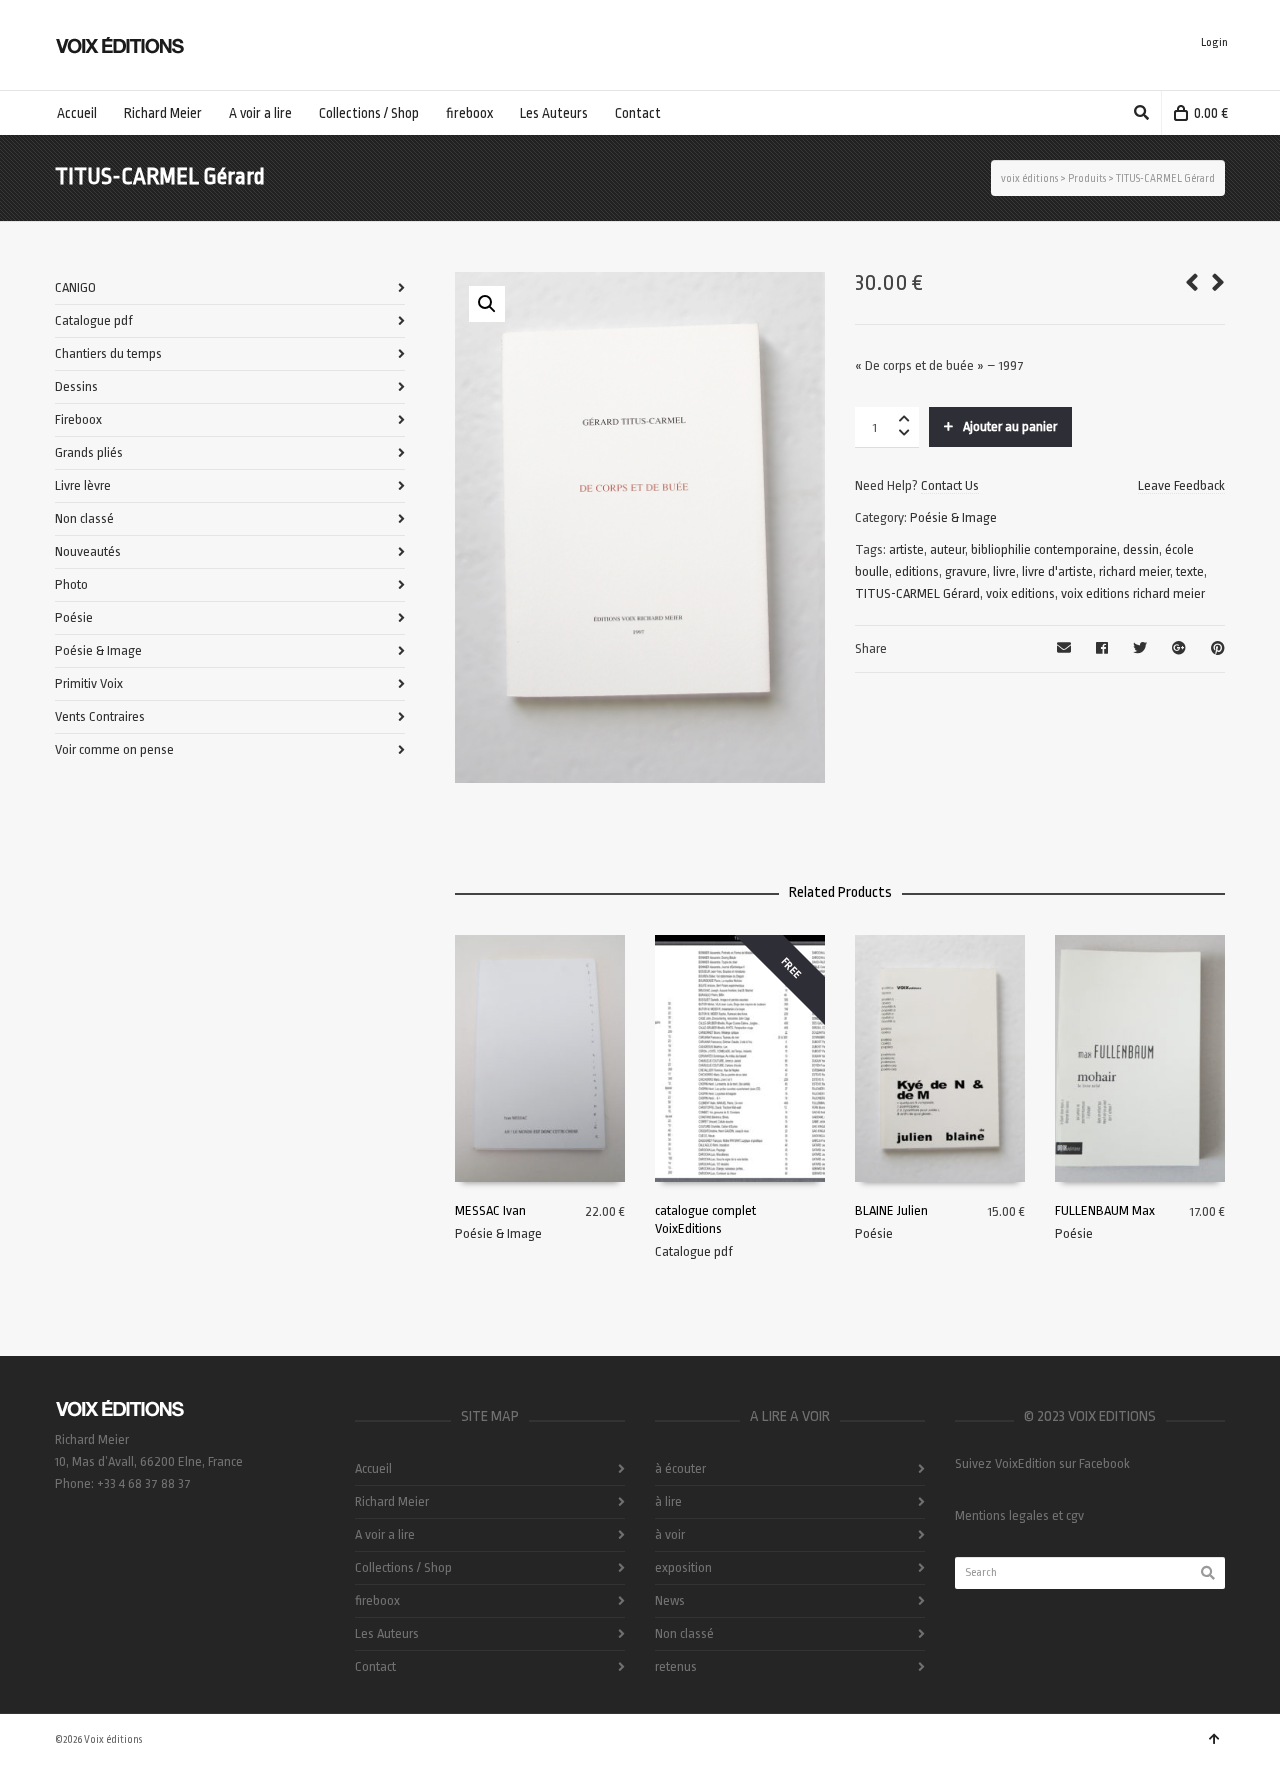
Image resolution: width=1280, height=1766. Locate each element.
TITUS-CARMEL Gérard (917, 593)
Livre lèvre (83, 485)
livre (1004, 571)
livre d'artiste (1057, 571)
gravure (966, 571)
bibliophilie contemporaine (1044, 549)
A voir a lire (385, 1534)
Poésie (874, 1233)
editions (917, 571)
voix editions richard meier (1133, 593)
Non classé (84, 518)
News (670, 1600)
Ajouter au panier (1010, 426)
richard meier (1134, 571)
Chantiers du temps (108, 353)
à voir (670, 1534)
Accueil (373, 1468)
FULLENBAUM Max (1105, 1210)
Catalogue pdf (694, 1251)
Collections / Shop (403, 1567)
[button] (487, 304)
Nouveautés (88, 551)
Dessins (76, 386)
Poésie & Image (953, 517)
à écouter (680, 1468)
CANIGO (75, 287)
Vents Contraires (100, 716)
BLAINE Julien (891, 1210)
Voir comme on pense (114, 749)
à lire (668, 1501)
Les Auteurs (387, 1633)
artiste (906, 549)
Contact (375, 1666)
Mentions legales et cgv (1019, 1515)
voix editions (1020, 593)
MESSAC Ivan (490, 1210)
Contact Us (950, 485)
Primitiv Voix (89, 683)
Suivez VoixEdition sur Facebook (1042, 1463)
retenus (676, 1666)
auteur (947, 549)
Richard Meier (392, 1501)
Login (1214, 42)
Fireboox (78, 419)
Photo (71, 584)
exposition (683, 1567)
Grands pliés (89, 452)
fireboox (377, 1600)
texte (1190, 571)
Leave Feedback (1181, 485)
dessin (1141, 549)
